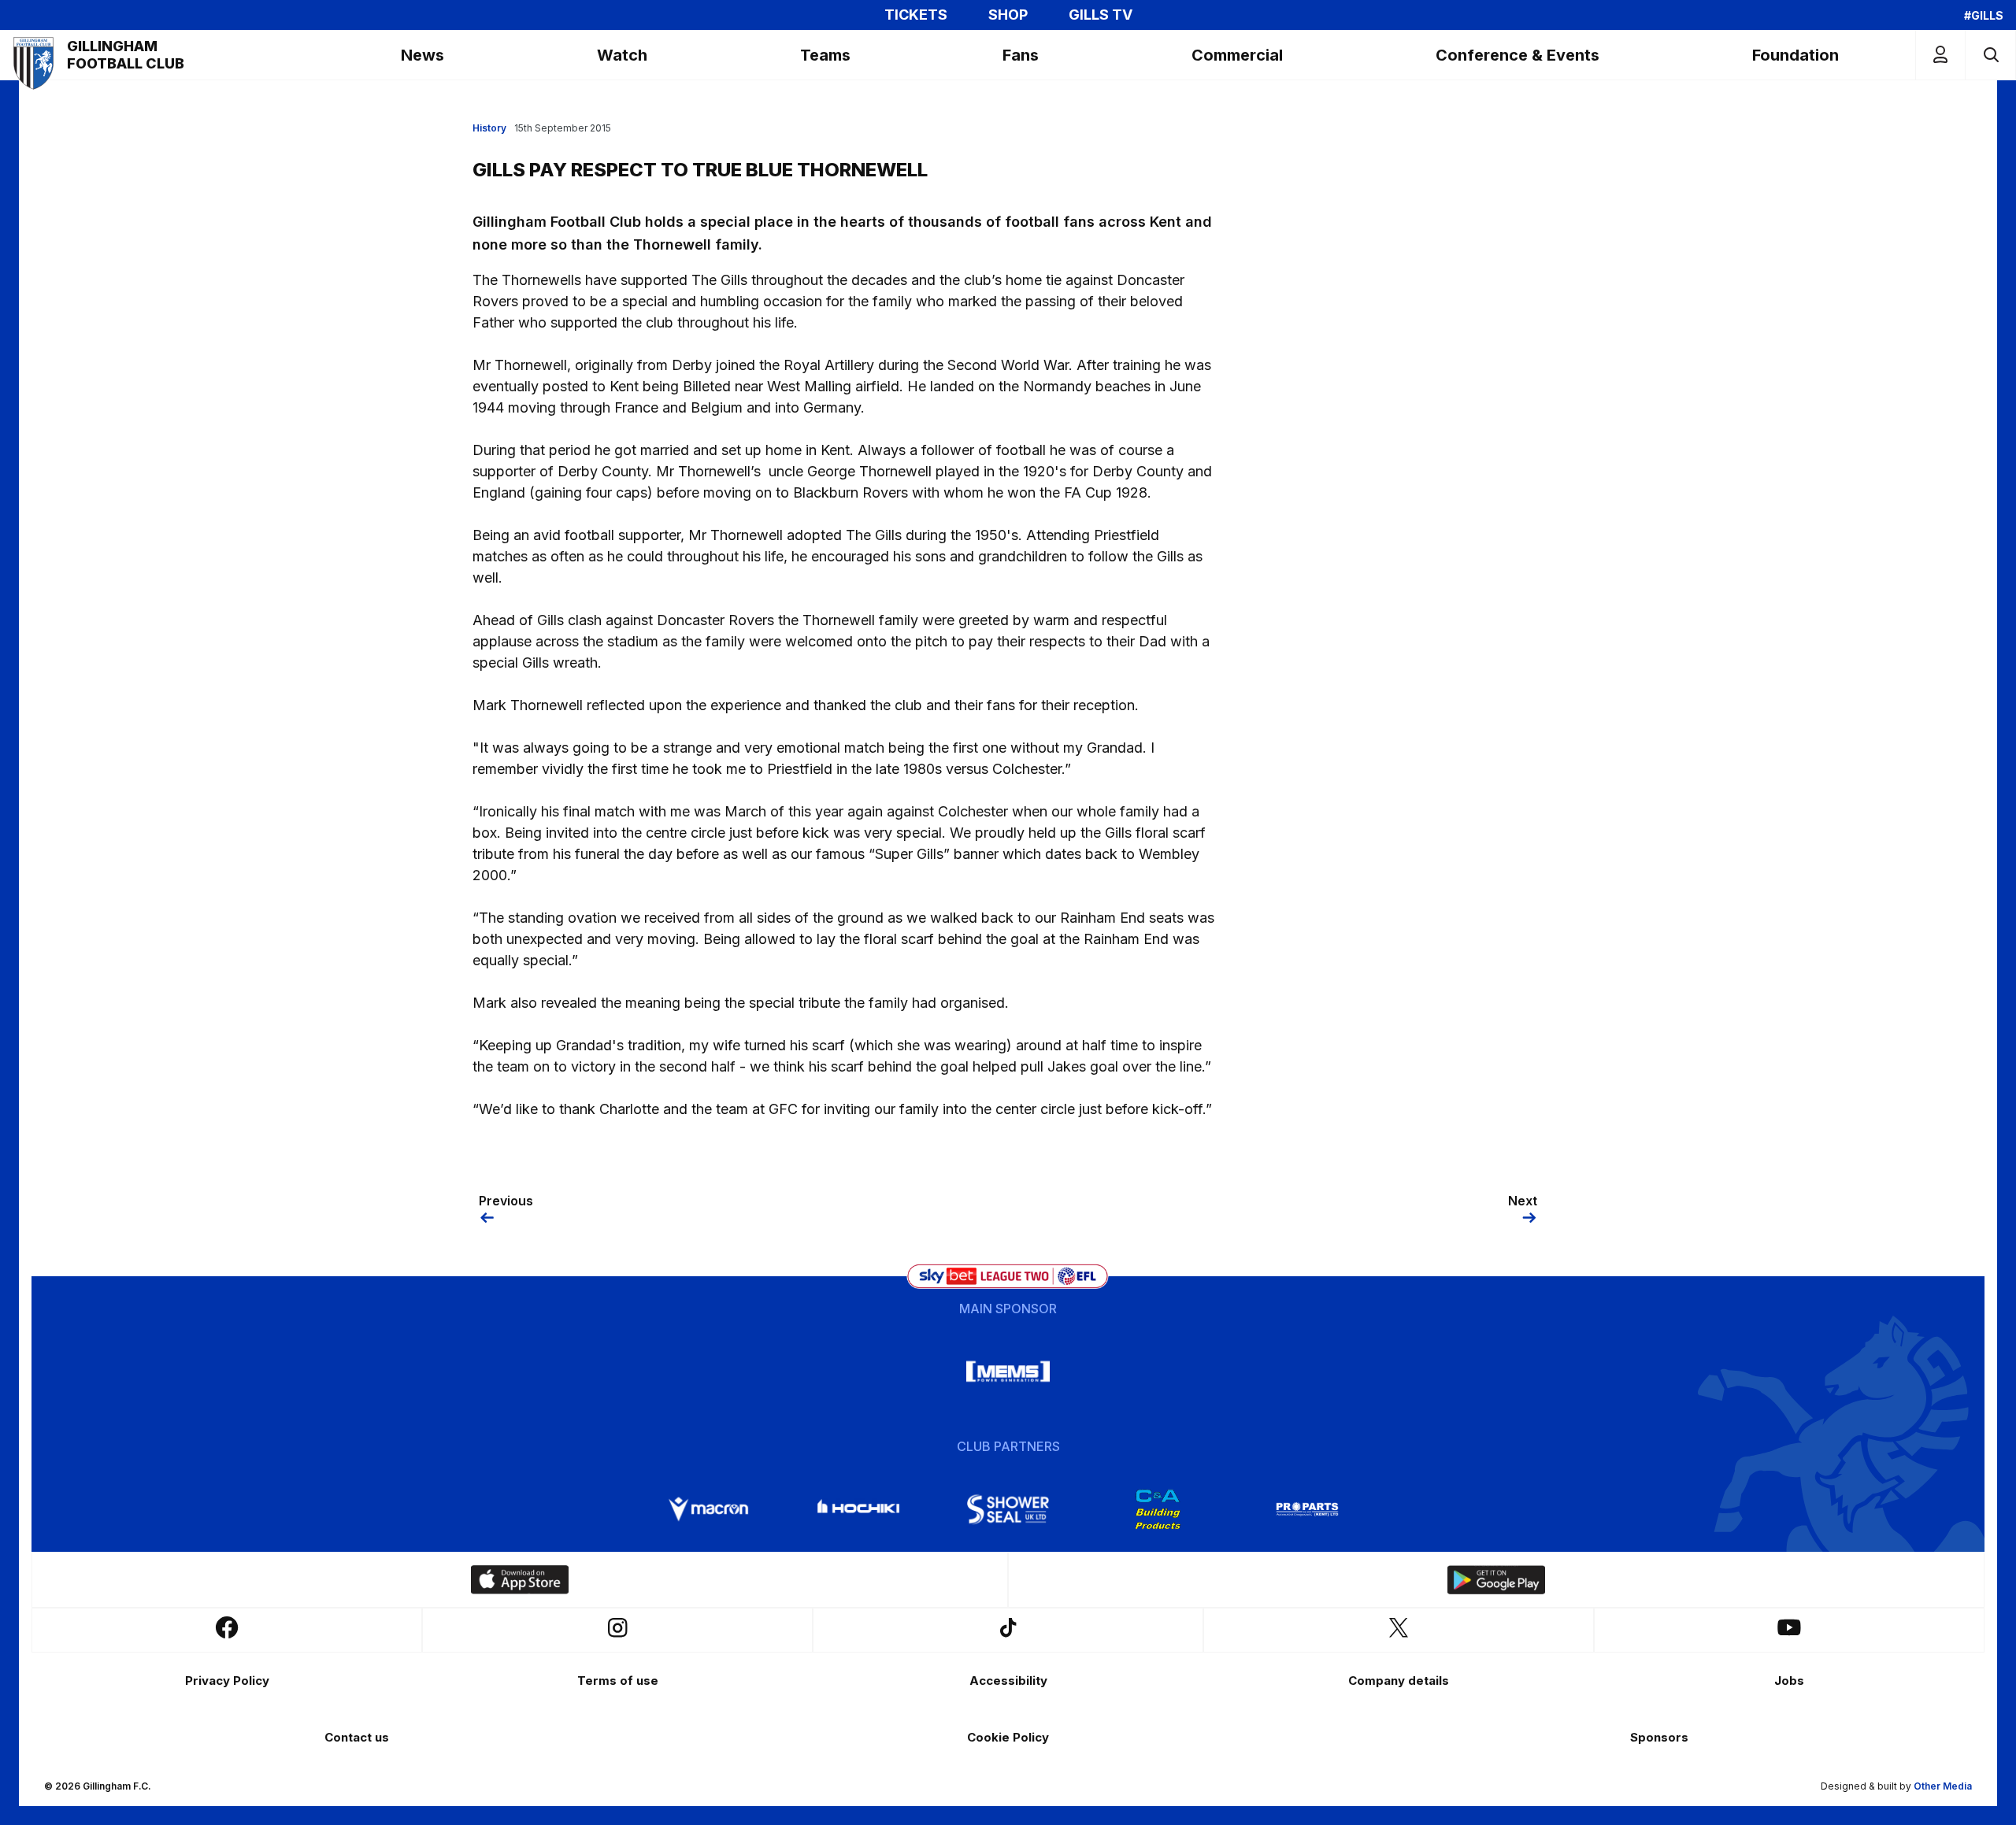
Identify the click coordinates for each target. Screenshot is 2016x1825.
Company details (1399, 1681)
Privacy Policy (227, 1681)
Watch (622, 55)
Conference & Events (1518, 55)
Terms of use (618, 1681)
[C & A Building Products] (1158, 1509)
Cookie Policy (1008, 1737)
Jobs (1789, 1681)
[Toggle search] (1990, 55)
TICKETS (916, 15)
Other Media (1943, 1786)
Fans (1021, 55)
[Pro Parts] (1307, 1509)
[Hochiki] (858, 1509)
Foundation (1795, 55)
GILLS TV (1101, 15)
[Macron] (709, 1509)
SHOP (1008, 15)
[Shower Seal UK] (1008, 1509)
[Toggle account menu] (1940, 55)
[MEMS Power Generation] (1008, 1372)
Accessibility (1008, 1681)
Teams (825, 55)
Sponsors (1659, 1737)
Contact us (357, 1737)
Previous (506, 1201)
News (422, 55)
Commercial (1237, 55)
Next (1523, 1201)
